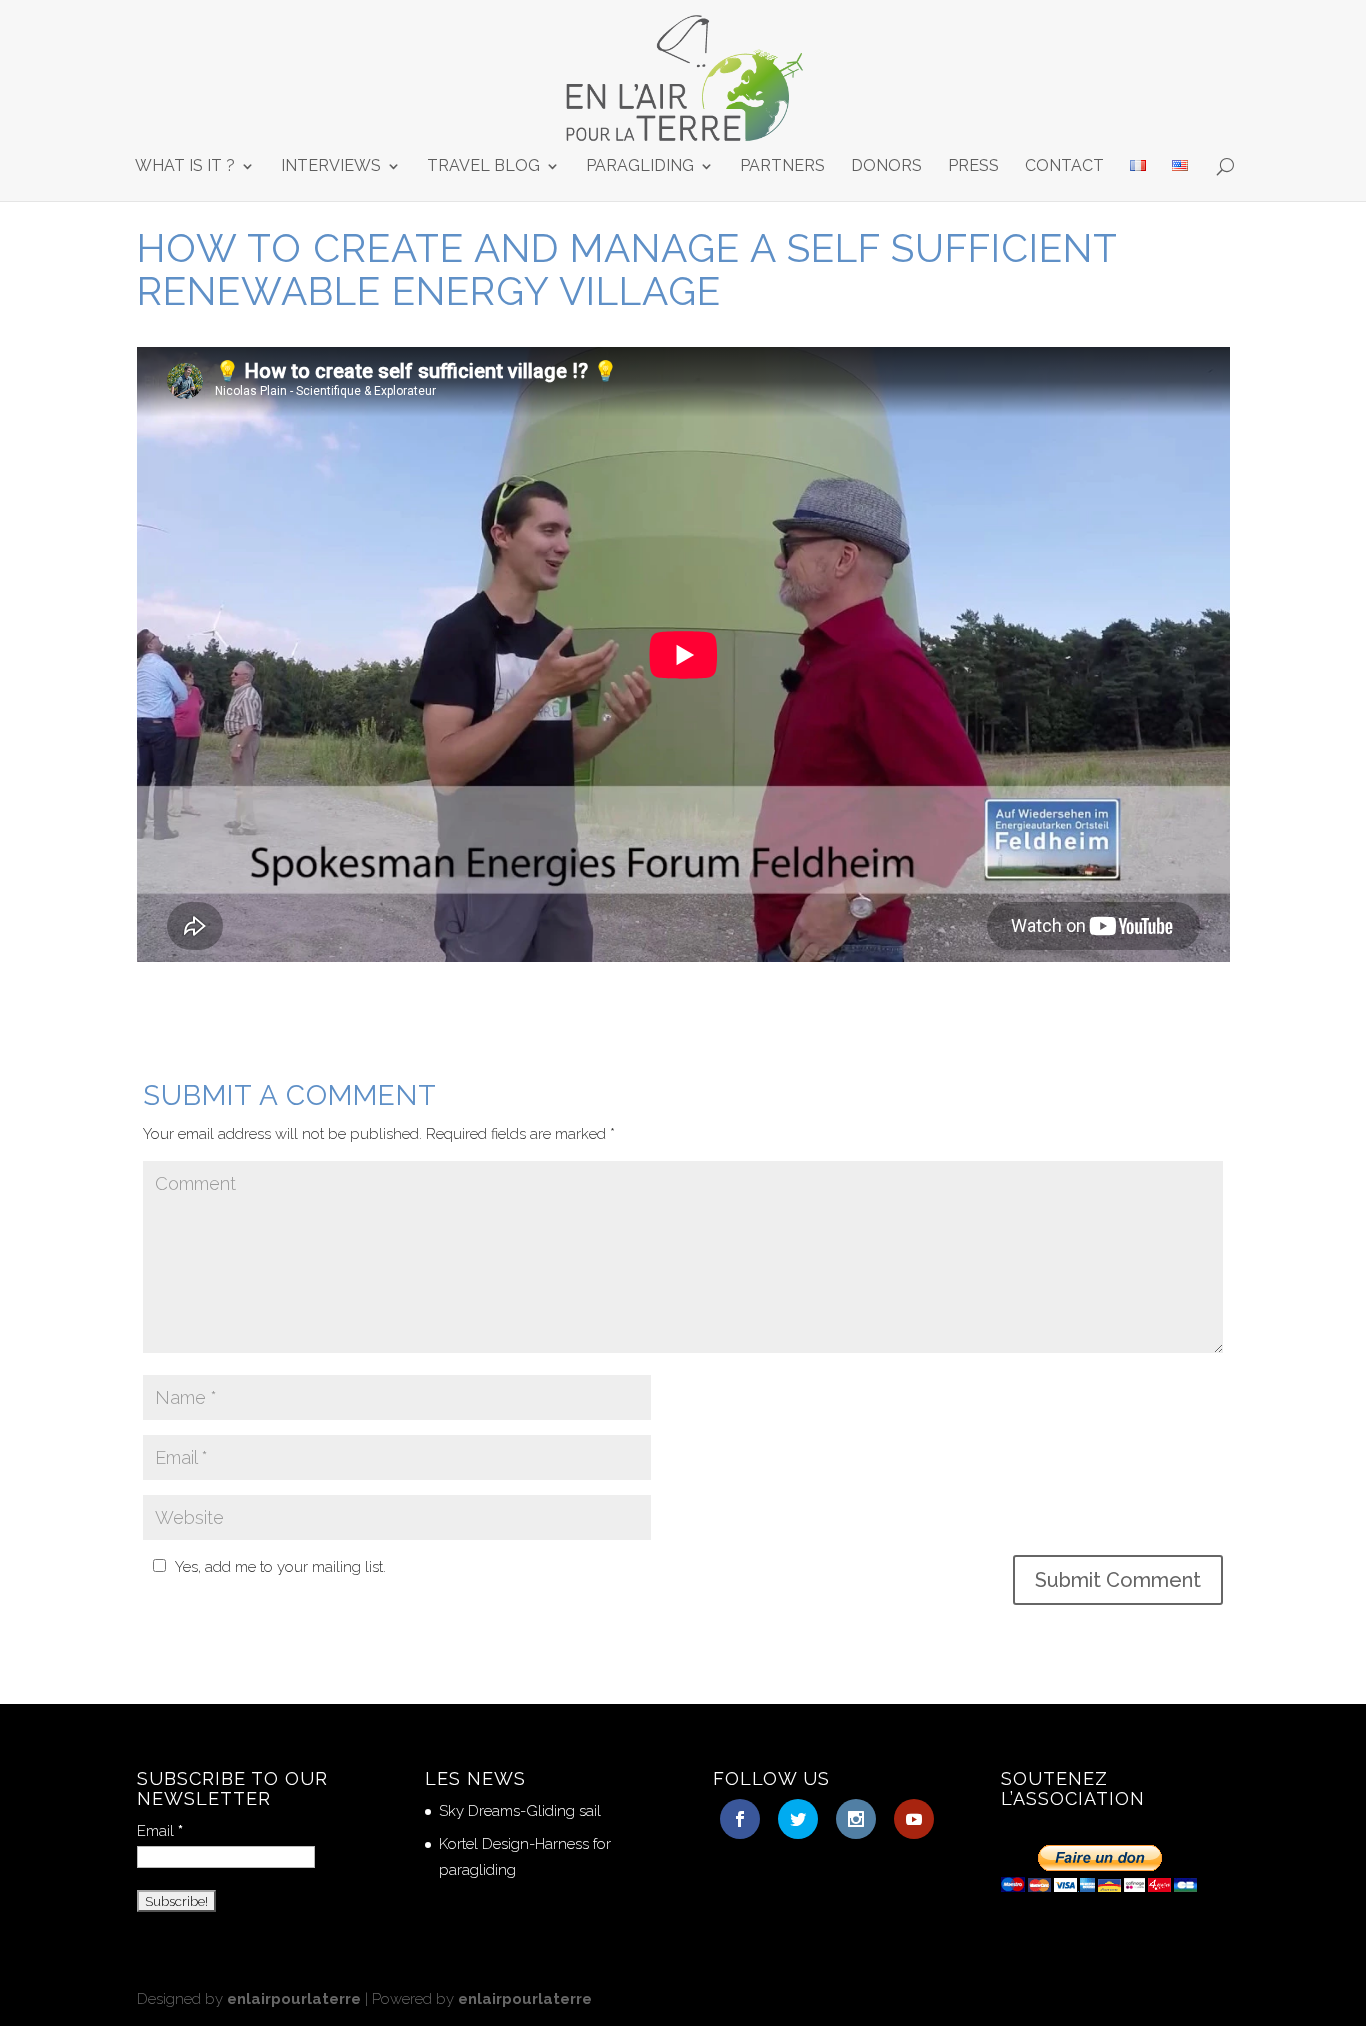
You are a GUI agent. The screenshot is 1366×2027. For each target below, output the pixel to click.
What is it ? (185, 167)
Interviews (331, 167)
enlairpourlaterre (294, 1999)
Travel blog (483, 167)
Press (973, 167)
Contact (1064, 167)
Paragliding (640, 167)
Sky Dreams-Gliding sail (520, 1811)
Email (160, 1831)
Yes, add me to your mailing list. (280, 1567)
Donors (886, 167)
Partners (782, 167)
